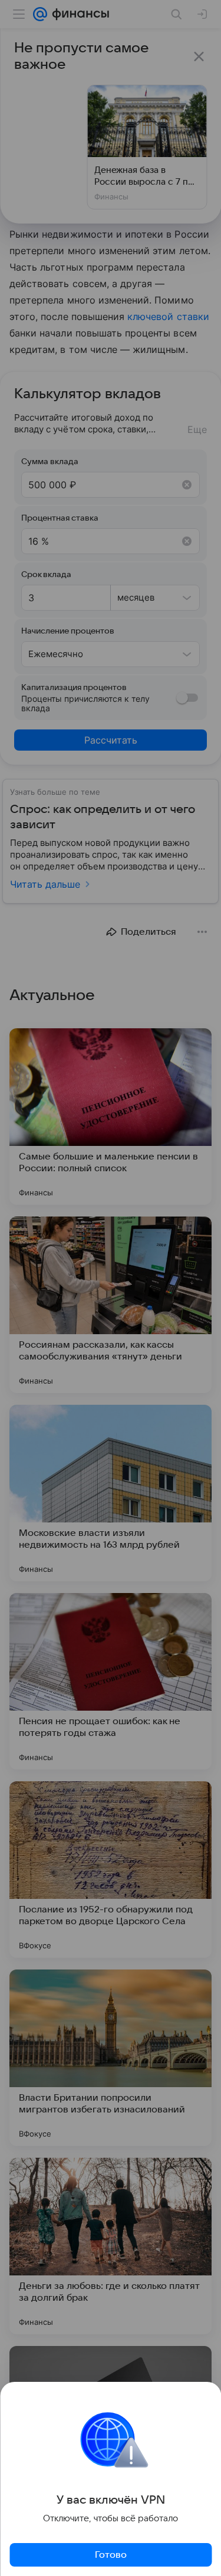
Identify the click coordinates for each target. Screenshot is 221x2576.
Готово (111, 2555)
